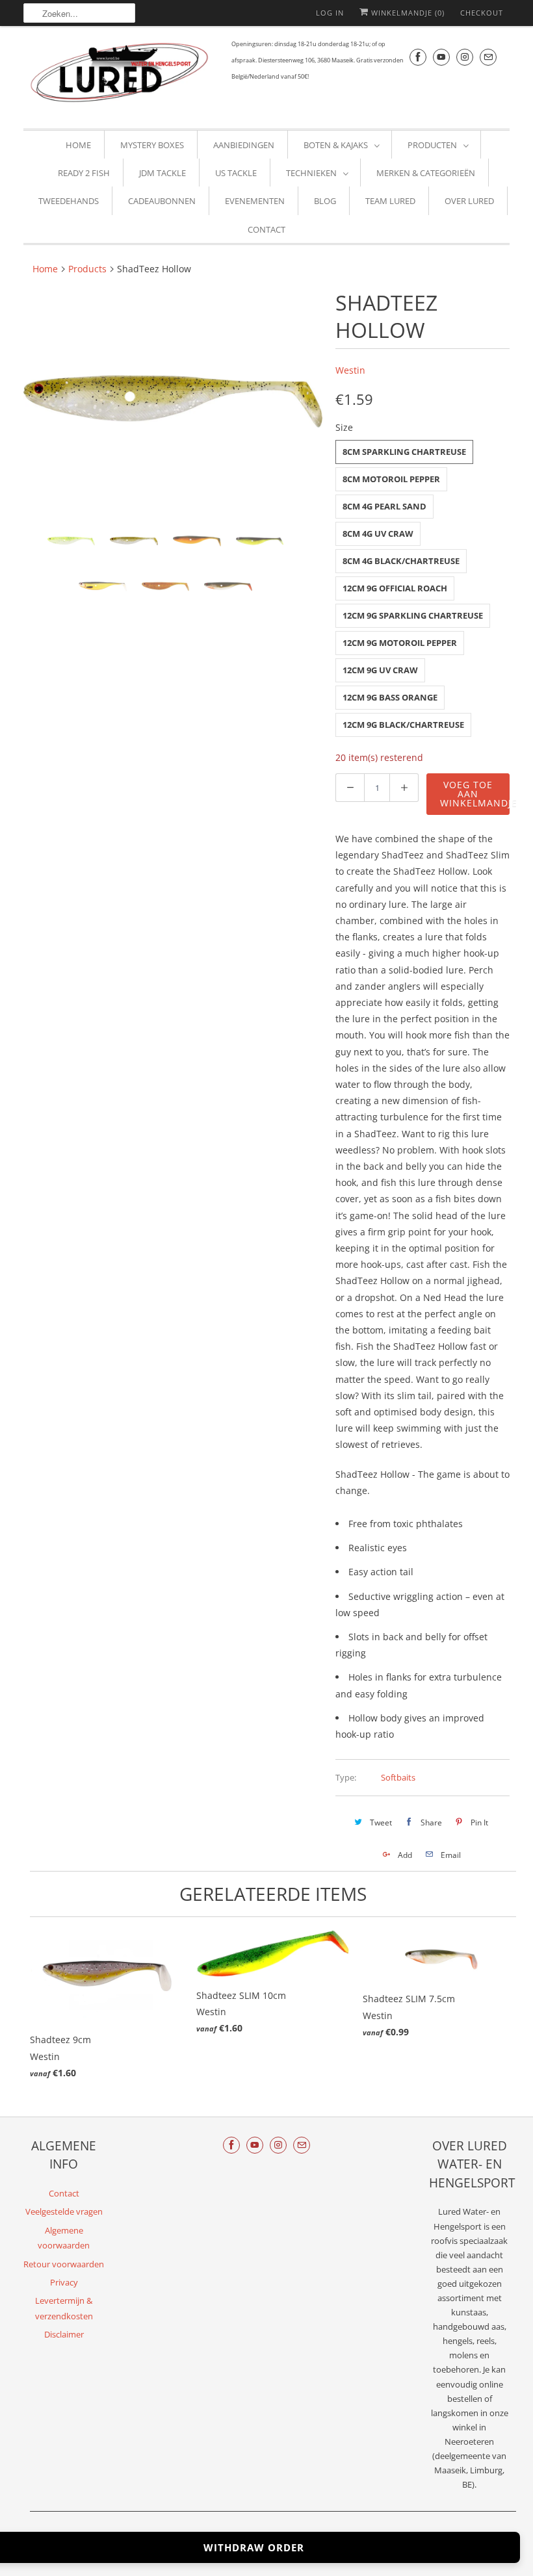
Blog (325, 201)
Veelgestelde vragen (64, 2211)
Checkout (482, 13)
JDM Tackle (162, 173)
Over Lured (469, 201)
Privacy (64, 2282)
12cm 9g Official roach (395, 588)
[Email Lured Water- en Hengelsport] (488, 57)
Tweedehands (69, 201)
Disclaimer (64, 2334)
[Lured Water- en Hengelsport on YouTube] (441, 57)
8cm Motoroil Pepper (391, 479)
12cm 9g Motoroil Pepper (400, 643)
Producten (432, 145)
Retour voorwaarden (64, 2264)
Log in (330, 13)
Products (87, 269)
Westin (350, 370)
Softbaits (398, 1777)
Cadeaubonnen (162, 201)
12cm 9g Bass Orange (390, 697)
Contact (266, 229)
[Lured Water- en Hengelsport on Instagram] (465, 57)
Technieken (311, 173)
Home (78, 145)
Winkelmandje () (407, 13)
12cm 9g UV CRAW (380, 670)
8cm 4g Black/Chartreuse (401, 561)
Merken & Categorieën (426, 173)
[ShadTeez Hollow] (173, 401)
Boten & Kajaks (336, 145)
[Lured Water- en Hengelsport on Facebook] (418, 57)
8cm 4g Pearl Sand (384, 506)
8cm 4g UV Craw (378, 534)
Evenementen (255, 201)
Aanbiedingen (244, 145)
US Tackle (236, 173)
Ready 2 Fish (84, 173)
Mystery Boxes (152, 145)
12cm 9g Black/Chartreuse (403, 725)
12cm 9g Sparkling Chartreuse (413, 615)
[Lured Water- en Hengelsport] (121, 76)
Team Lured (390, 201)
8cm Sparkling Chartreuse (404, 452)
